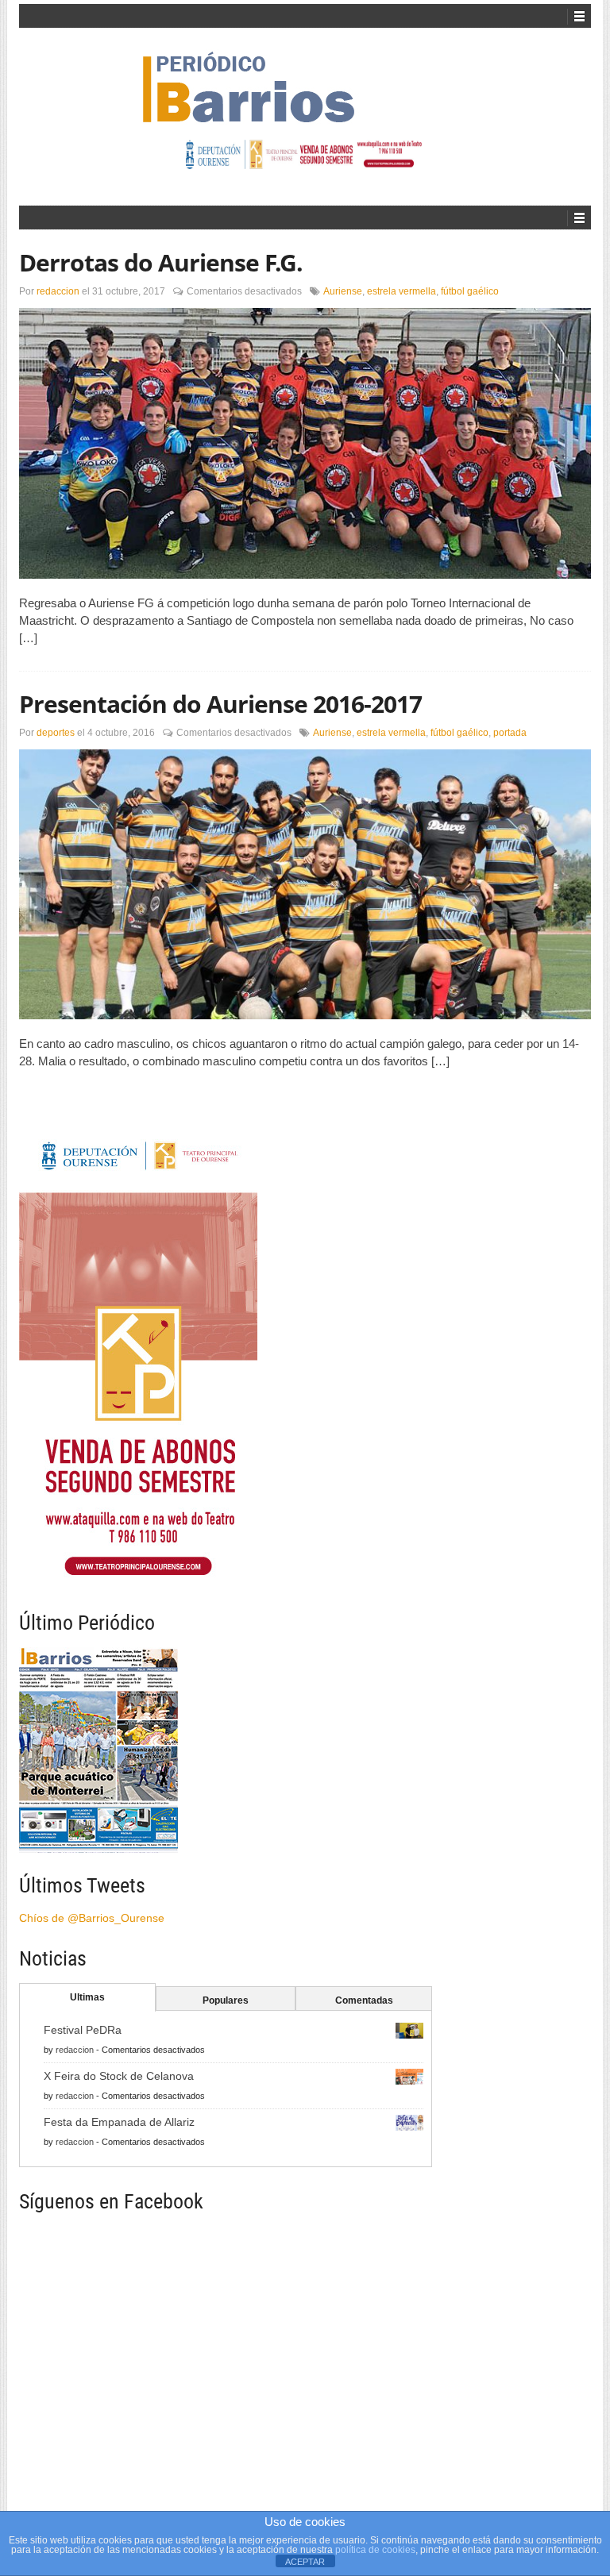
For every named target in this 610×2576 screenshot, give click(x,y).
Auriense (343, 291)
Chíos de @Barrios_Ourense (92, 1918)
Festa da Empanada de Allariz (119, 2122)
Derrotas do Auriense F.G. (161, 262)
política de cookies (375, 2550)
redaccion (58, 291)
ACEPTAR (305, 2562)
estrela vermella (402, 291)
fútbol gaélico (470, 291)
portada (510, 733)
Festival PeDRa (83, 2030)
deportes (56, 733)
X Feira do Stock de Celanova (119, 2076)
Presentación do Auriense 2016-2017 (220, 704)
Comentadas (364, 2000)
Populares (226, 2000)
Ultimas (87, 1997)
